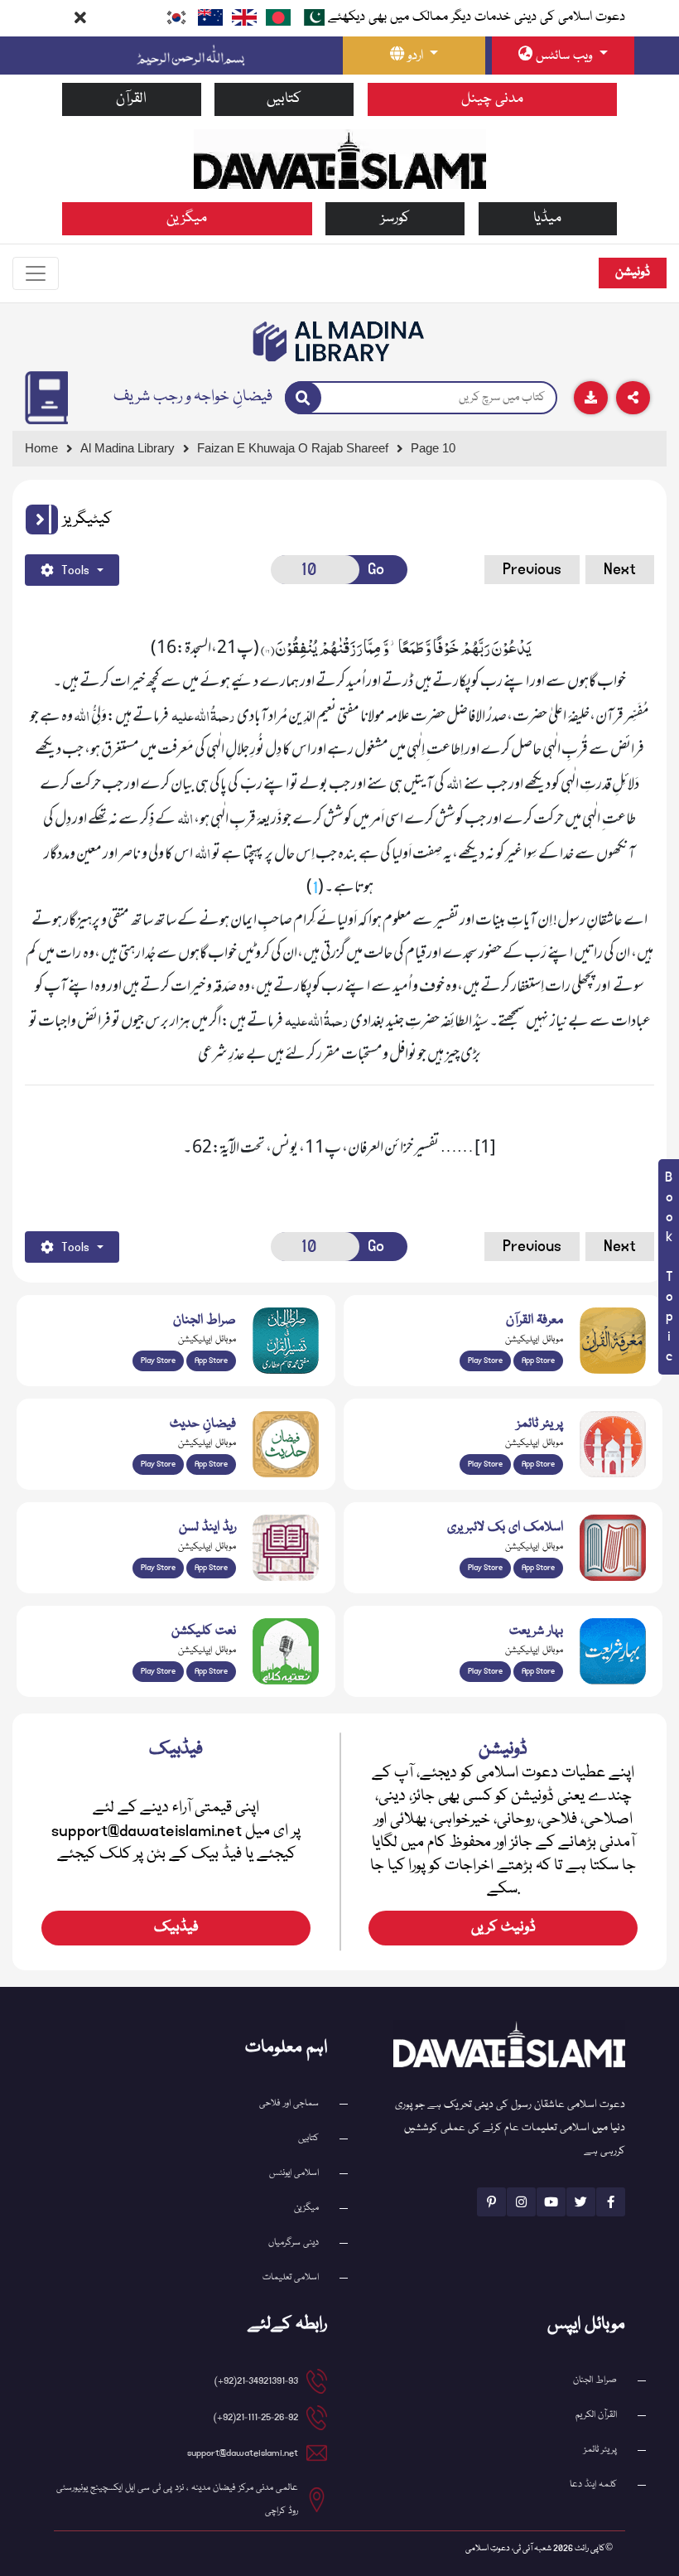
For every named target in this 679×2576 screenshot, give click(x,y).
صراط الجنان (595, 2380)
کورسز (395, 218)
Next (620, 569)
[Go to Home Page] (340, 159)
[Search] (303, 398)
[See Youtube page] (551, 2202)
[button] (42, 520)
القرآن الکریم (596, 2415)
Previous (532, 569)
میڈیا (547, 218)
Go (376, 569)
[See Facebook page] (611, 2202)
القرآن (131, 99)
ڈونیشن (633, 273)
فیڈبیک (176, 1928)
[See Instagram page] (521, 2202)
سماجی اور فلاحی (289, 2103)
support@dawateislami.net (243, 2453)
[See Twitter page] (581, 2202)
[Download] (591, 398)
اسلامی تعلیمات (291, 2277)
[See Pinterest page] (491, 2202)
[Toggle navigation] (36, 273)
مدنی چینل (492, 99)
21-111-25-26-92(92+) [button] (256, 2417)
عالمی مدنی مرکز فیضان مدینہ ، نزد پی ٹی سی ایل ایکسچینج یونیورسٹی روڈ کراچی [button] (177, 2499)
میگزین (187, 218)
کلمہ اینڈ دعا (593, 2484)
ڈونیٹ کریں (503, 1928)
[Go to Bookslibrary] (339, 341)
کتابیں (284, 99)
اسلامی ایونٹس (294, 2173)
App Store (211, 1360)
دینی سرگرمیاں (294, 2243)
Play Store (158, 1360)
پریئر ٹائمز (600, 2450)
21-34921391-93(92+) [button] (256, 2381)
